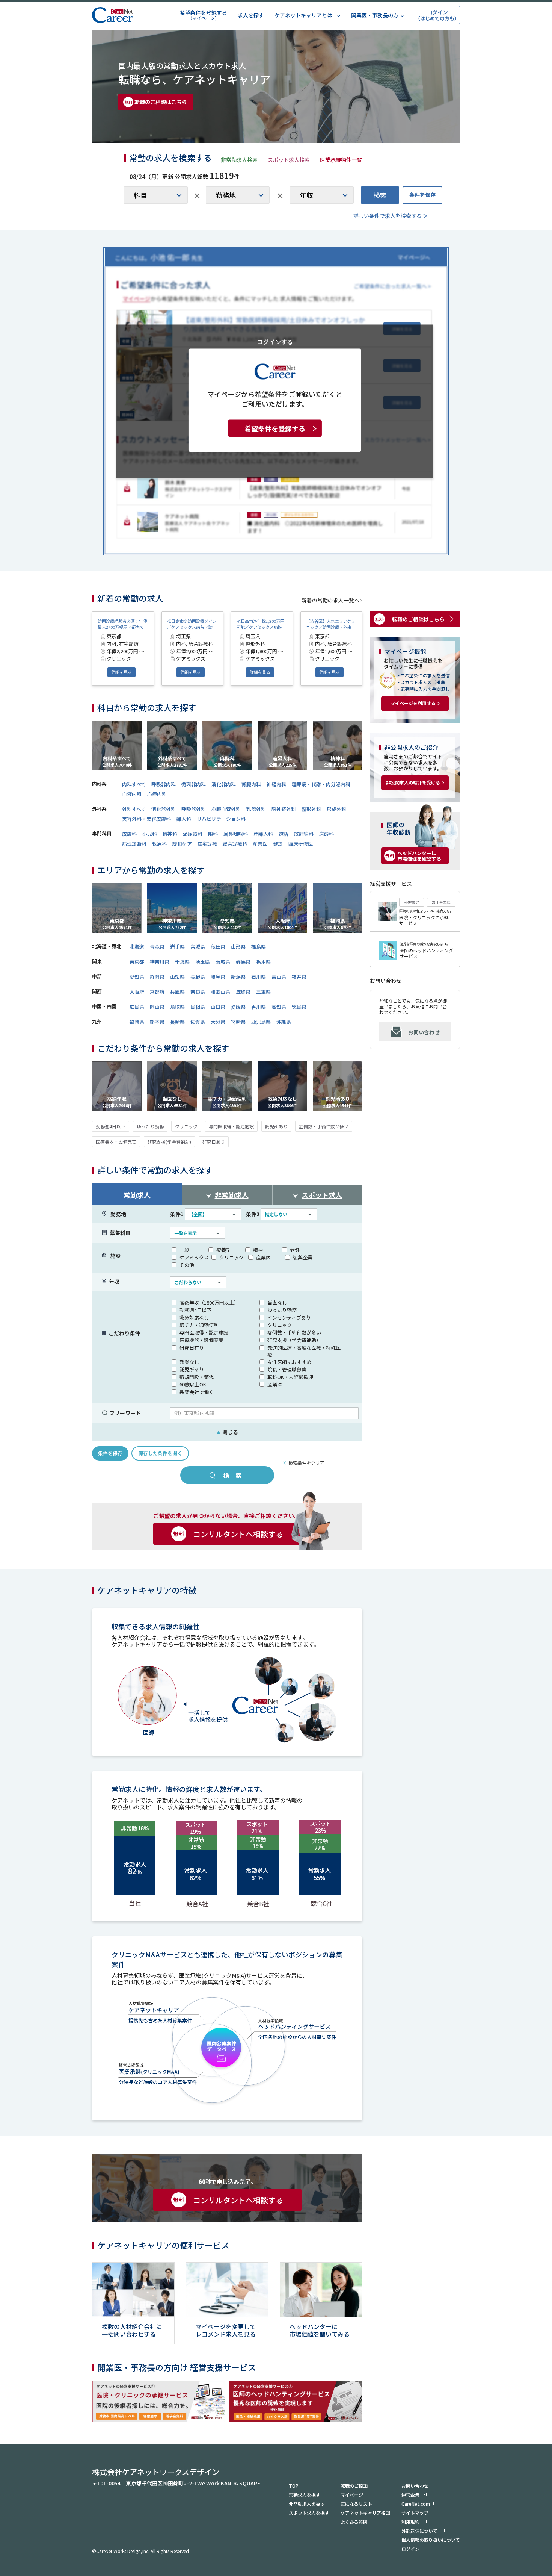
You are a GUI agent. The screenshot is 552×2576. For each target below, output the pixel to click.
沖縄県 (284, 1022)
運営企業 (410, 2495)
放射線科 (304, 834)
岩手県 (177, 947)
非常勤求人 (232, 1195)
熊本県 (157, 1022)
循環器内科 (194, 784)
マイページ (352, 2495)
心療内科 (157, 794)
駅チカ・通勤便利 (199, 1325)
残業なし (189, 1362)
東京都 (137, 962)
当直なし (277, 1302)
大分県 (218, 1022)
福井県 (299, 977)
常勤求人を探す (305, 2495)
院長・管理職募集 (287, 1369)
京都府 (157, 992)
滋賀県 (243, 992)
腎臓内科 (251, 784)
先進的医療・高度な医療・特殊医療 (304, 1351)
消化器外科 (164, 809)
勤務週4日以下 (111, 1126)
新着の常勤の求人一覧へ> (332, 600)
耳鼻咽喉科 (236, 834)
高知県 (279, 1007)
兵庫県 (177, 992)
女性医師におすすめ (289, 1362)
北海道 (137, 947)
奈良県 (198, 992)
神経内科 (276, 784)
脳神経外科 (284, 809)
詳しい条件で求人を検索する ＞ (391, 216)
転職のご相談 (354, 2486)
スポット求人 (322, 1195)
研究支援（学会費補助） (294, 1340)
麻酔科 (327, 834)
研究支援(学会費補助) (169, 1142)
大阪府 (137, 992)
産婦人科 (263, 834)
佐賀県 (198, 1022)
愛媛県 (238, 1007)
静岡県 (157, 977)
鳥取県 (177, 1007)
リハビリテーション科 (221, 819)
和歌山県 (220, 992)
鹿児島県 (261, 1022)
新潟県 (238, 977)
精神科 (170, 834)
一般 (184, 1250)
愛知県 (137, 977)
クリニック (186, 1126)
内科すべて (134, 784)
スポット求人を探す (309, 2513)
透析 (284, 834)
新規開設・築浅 (197, 1377)
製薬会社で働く (197, 1392)
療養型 (224, 1250)
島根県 (198, 1007)
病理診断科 (134, 844)
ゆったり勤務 (150, 1126)
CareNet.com (416, 2504)
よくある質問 (354, 2522)
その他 (187, 1265)
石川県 (259, 977)
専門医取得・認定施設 (231, 1126)
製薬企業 (303, 1257)
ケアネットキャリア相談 (365, 2513)
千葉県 (182, 962)
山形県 (238, 947)
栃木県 (263, 962)
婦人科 (184, 819)
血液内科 (132, 794)
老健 (295, 1250)
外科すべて (134, 809)
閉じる (227, 1432)
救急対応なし (194, 1318)
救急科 (159, 844)
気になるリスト (356, 2504)
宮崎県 (238, 1022)
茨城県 (223, 962)
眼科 (213, 834)
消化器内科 (224, 784)
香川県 (259, 1007)
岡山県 (157, 1007)
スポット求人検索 (289, 160)
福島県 (259, 947)
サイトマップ (415, 2513)
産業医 (260, 844)
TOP (294, 2486)
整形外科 (311, 809)
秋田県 (218, 947)
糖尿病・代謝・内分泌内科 (321, 784)
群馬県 (243, 962)
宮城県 (198, 947)
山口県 (218, 1007)
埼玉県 (203, 962)
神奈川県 (160, 962)
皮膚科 (129, 834)
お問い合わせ (424, 1032)
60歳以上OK (193, 1384)
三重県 (263, 992)
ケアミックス (194, 1257)
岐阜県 (218, 977)
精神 (258, 1250)
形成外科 (336, 809)
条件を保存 (422, 195)
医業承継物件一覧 (341, 160)
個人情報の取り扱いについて (431, 2540)
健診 (278, 844)
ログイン (410, 2549)
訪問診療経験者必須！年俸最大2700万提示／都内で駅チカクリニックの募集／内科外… (123, 624)
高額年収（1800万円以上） (209, 1302)
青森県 (157, 947)
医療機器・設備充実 (116, 1142)
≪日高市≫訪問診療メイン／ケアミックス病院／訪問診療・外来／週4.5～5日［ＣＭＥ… (192, 624)
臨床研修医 (301, 844)
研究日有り (192, 1348)
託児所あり (276, 1126)
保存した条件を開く (160, 1453)
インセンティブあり (289, 1318)
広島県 (137, 1007)
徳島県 (299, 1007)
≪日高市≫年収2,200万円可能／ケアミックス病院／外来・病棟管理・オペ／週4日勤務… (261, 624)
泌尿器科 (193, 834)
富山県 (279, 977)
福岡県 (137, 1022)
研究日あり (214, 1142)
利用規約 (410, 2522)
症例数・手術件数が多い (324, 1126)
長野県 (198, 977)
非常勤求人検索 (239, 160)
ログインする (275, 341)
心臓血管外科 (226, 809)
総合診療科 (235, 844)
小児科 (150, 834)
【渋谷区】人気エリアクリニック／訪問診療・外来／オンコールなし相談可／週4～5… (331, 624)
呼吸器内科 (164, 784)
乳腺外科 (256, 809)
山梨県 (177, 977)
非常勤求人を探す (307, 2504)
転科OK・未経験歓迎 (290, 1377)
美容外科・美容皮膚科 (146, 819)
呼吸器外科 (194, 809)
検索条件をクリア (306, 1463)
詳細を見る (121, 672)
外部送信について (419, 2531)
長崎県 (177, 1022)
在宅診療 (207, 844)
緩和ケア (182, 844)
